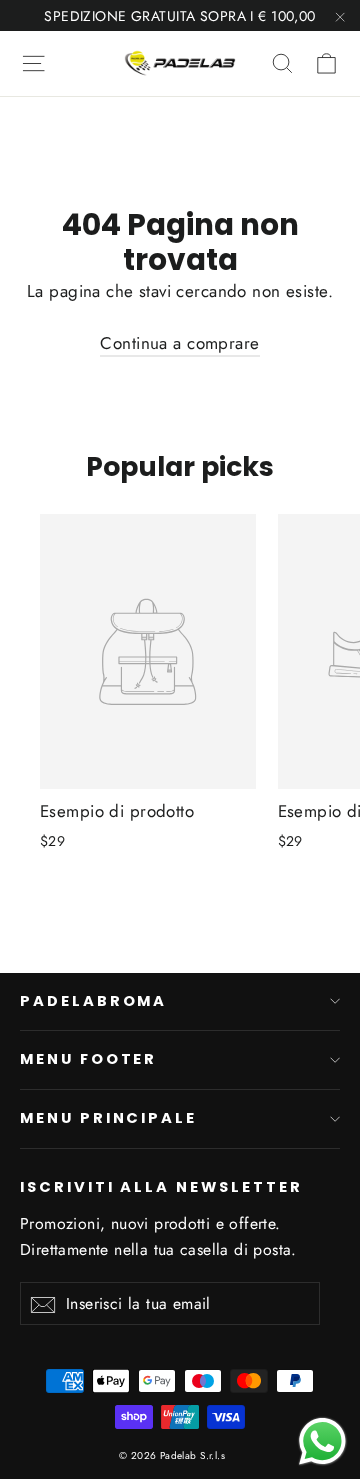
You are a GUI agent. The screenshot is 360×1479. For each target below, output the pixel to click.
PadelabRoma (93, 1001)
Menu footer (88, 1059)
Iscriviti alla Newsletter (161, 1187)
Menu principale (108, 1118)
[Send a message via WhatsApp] (322, 1441)
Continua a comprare (179, 343)
